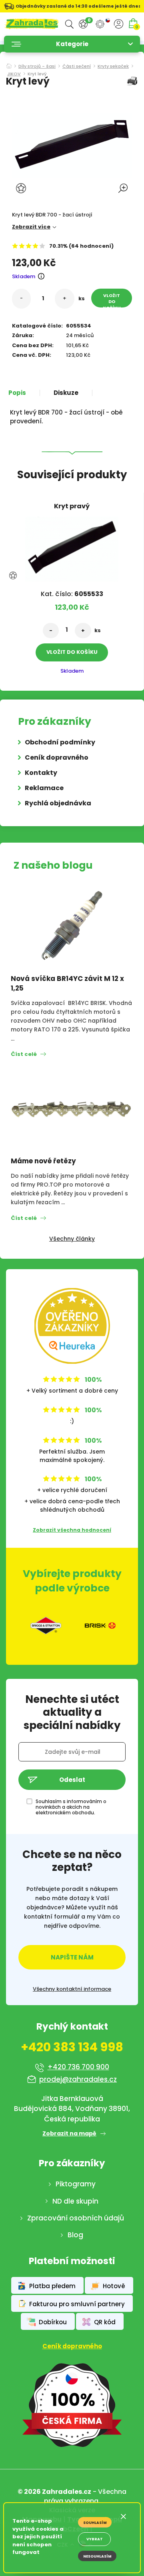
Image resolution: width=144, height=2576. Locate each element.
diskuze (66, 393)
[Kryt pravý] (72, 547)
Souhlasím (95, 2523)
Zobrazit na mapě (69, 2133)
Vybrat (95, 2539)
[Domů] (9, 64)
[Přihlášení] (119, 24)
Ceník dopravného (57, 757)
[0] (83, 24)
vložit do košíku (112, 300)
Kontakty (41, 773)
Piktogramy (76, 2184)
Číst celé (24, 1054)
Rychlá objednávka (58, 803)
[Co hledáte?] (69, 24)
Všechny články (72, 1239)
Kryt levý (37, 74)
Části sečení (77, 67)
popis (17, 393)
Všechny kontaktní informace (72, 1989)
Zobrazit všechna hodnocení (72, 1530)
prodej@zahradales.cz (78, 2079)
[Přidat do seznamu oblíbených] (22, 188)
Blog (75, 2235)
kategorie (72, 44)
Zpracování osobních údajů (76, 2218)
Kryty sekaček (113, 67)
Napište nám (72, 1957)
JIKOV (14, 74)
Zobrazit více (31, 227)
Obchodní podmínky (60, 742)
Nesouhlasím (97, 2556)
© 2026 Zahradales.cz (54, 2492)
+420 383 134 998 (72, 2047)
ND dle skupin (75, 2201)
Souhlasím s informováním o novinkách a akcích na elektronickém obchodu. (71, 1807)
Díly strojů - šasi (37, 67)
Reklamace (44, 788)
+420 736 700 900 (78, 2067)
